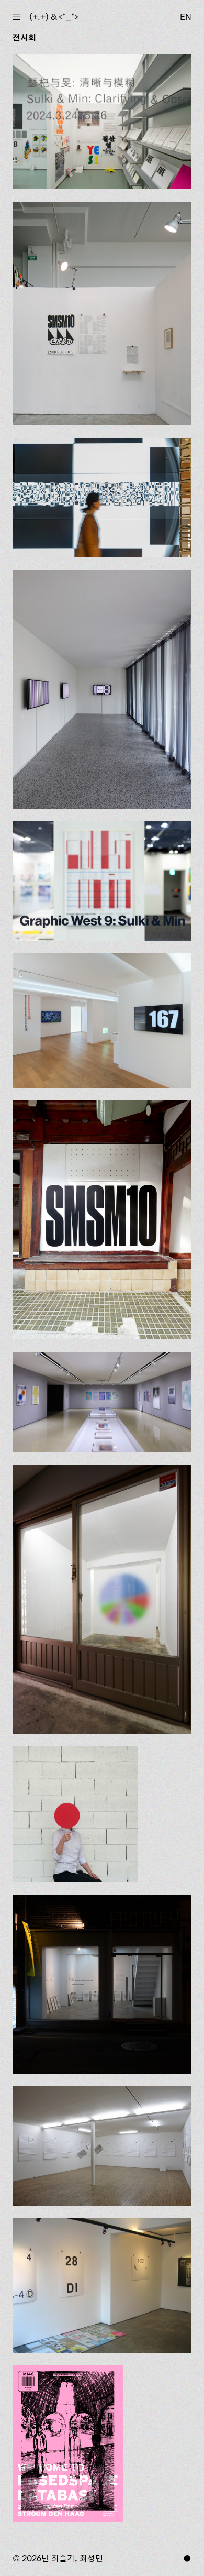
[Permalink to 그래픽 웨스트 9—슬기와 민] (102, 881)
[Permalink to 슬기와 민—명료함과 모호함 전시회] (102, 122)
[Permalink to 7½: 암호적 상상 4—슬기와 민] (102, 1599)
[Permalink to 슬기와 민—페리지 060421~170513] (102, 1402)
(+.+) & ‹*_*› (54, 17)
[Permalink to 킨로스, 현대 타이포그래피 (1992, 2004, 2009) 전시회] (102, 1984)
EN (186, 17)
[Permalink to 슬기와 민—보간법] (102, 689)
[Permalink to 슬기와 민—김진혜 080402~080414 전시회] (102, 2146)
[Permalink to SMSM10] (102, 1220)
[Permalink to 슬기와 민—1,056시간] (102, 1021)
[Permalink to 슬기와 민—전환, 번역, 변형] (102, 498)
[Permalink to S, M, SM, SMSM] (102, 314)
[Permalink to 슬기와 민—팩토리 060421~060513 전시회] (102, 2286)
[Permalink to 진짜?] (75, 1814)
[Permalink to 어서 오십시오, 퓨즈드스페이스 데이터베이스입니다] (68, 2443)
